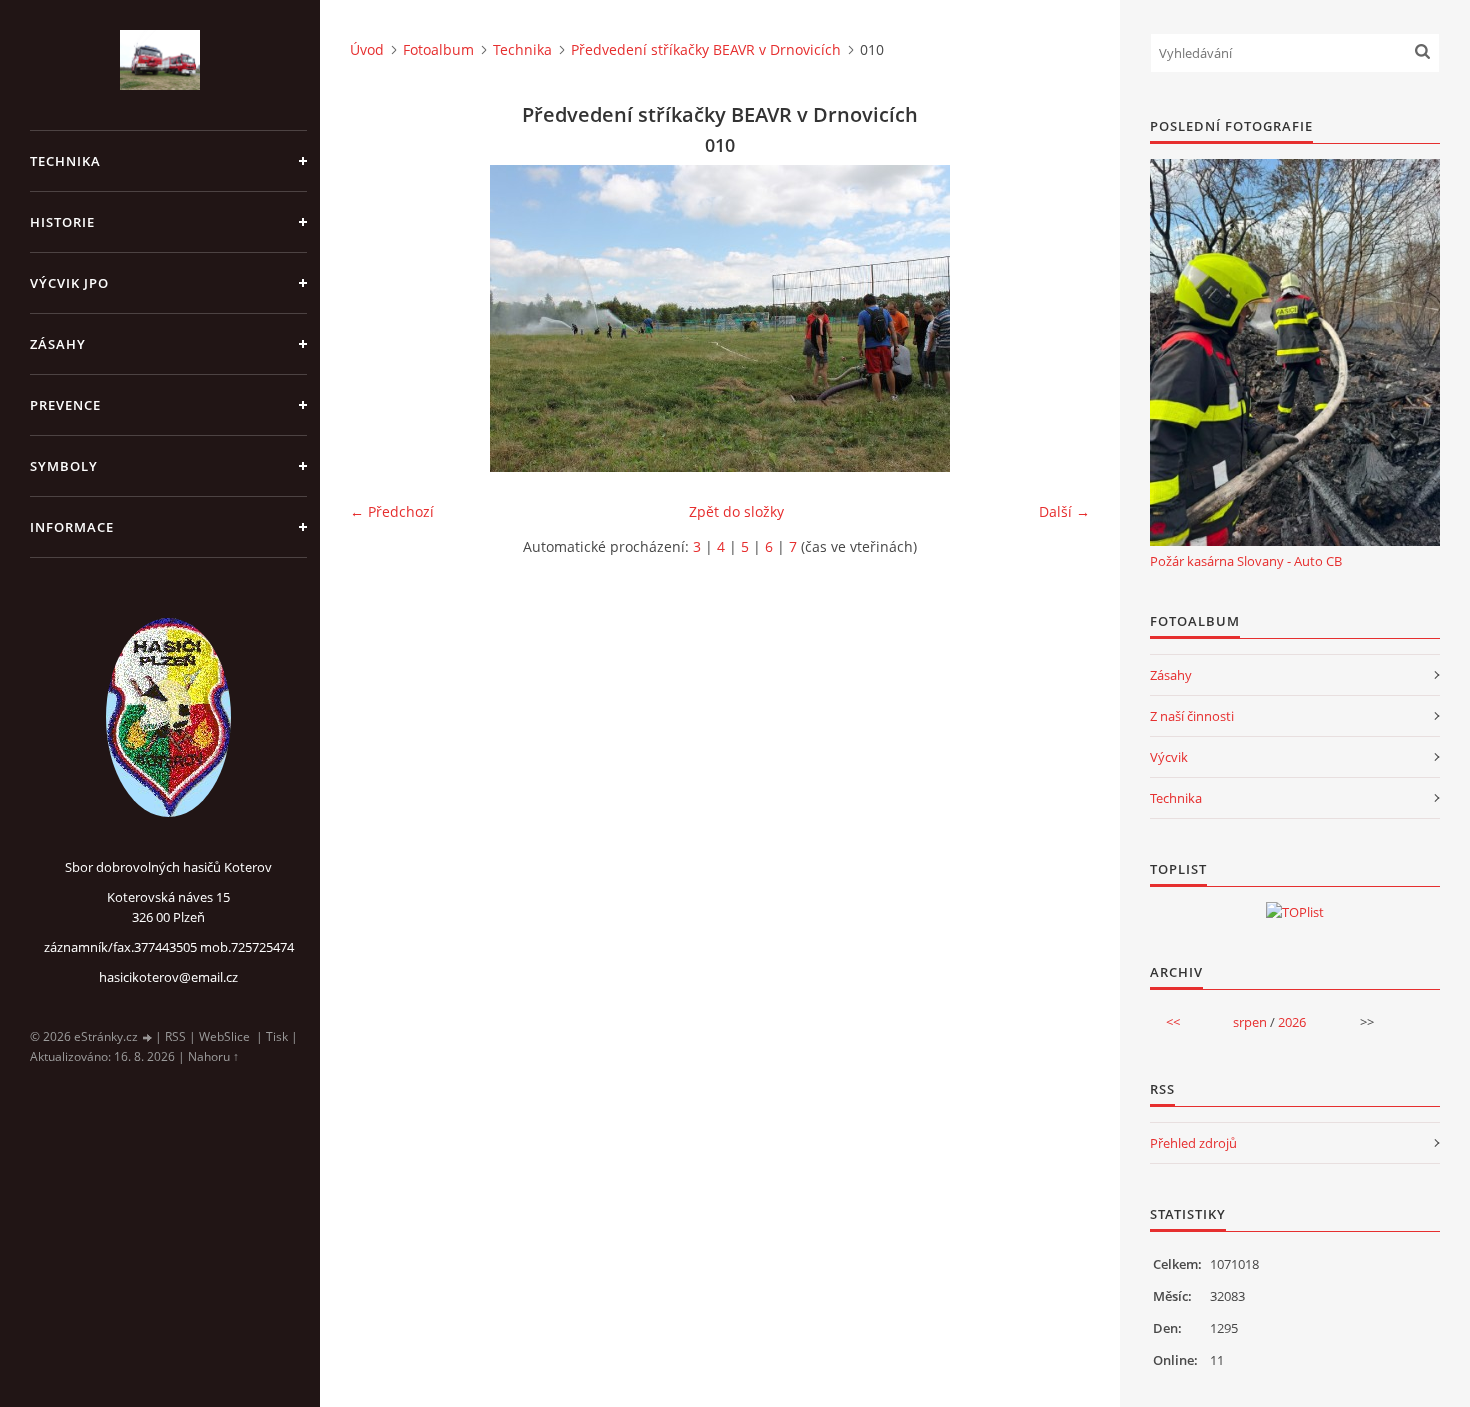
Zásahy (1171, 675)
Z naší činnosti (1192, 716)
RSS (175, 1036)
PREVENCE (65, 405)
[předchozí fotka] (382, 318)
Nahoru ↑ (213, 1056)
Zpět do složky (736, 511)
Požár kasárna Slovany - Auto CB (1246, 561)
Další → (1064, 511)
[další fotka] (1057, 318)
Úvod (367, 49)
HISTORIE (62, 222)
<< (1173, 1022)
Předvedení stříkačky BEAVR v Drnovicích (706, 49)
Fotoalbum (438, 49)
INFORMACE (72, 527)
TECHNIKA (65, 161)
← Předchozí (392, 511)
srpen (1250, 1022)
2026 (1292, 1022)
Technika (522, 49)
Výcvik (1169, 757)
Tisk (277, 1036)
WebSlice (224, 1036)
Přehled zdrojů (1193, 1143)
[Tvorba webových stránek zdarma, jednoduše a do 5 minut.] (148, 1037)
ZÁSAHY (58, 344)
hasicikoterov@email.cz (168, 977)
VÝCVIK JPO (69, 283)
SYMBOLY (64, 466)
